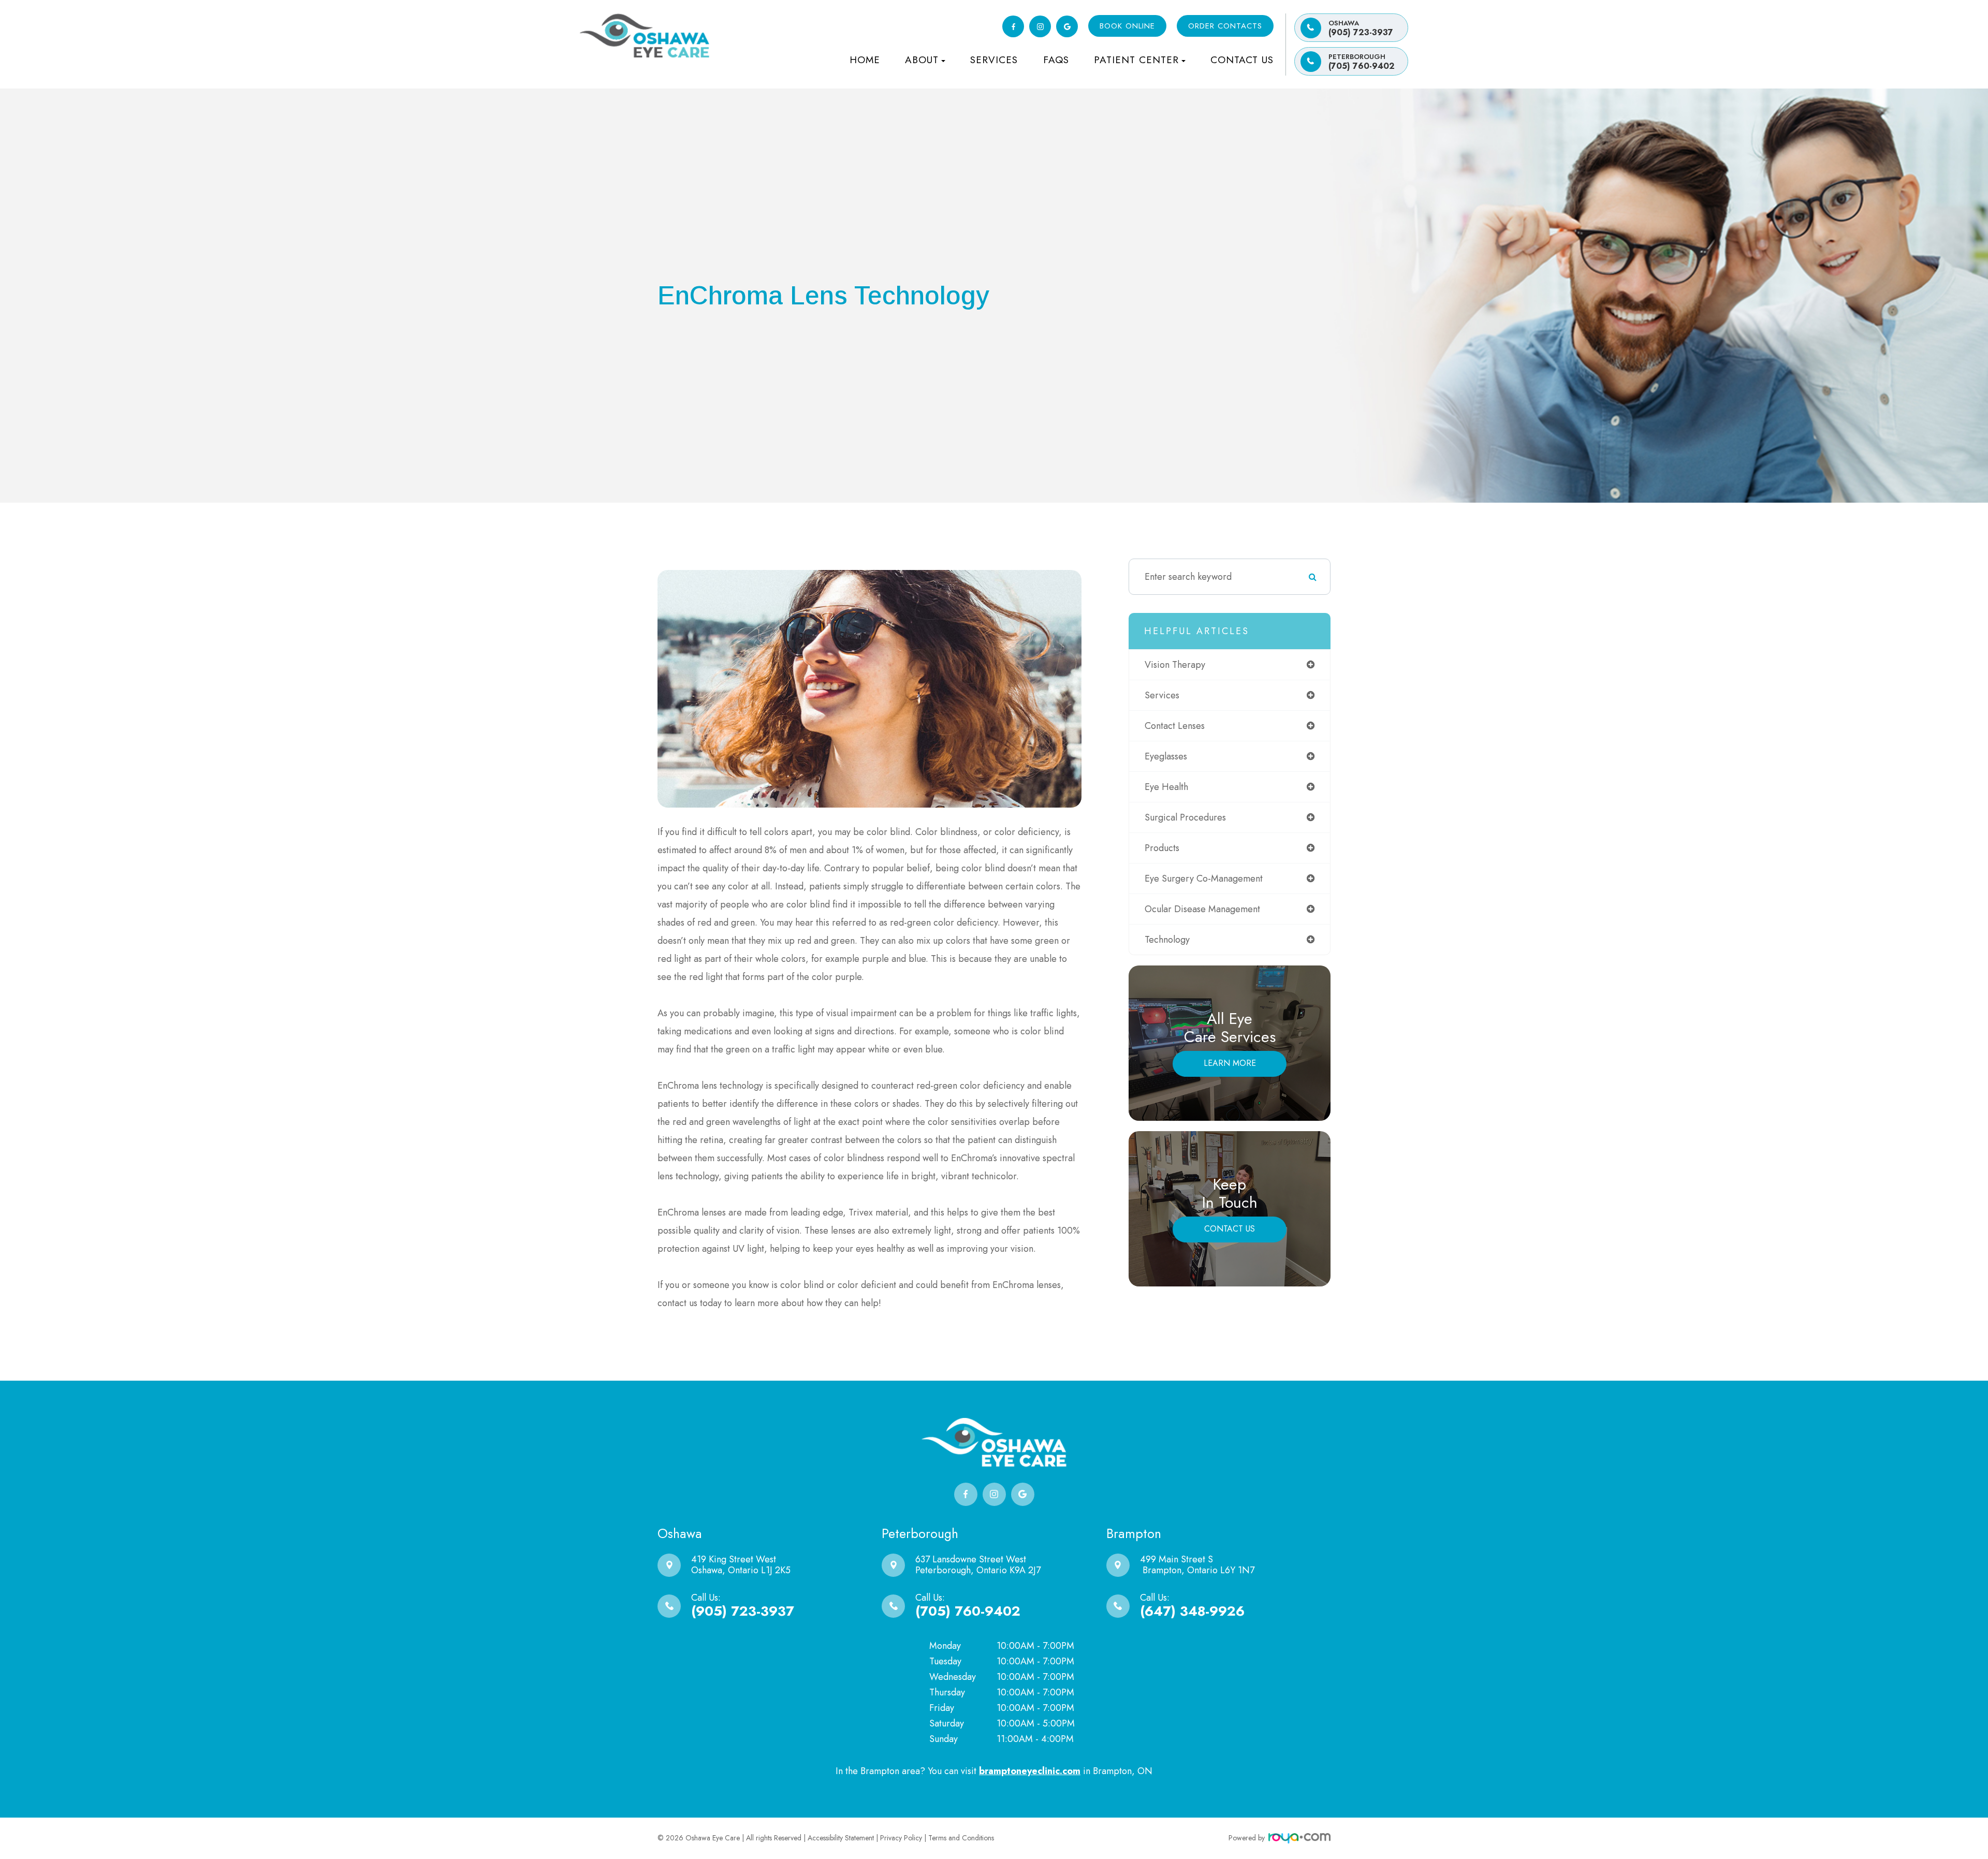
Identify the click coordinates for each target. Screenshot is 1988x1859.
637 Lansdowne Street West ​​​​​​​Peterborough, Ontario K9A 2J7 (978, 1565)
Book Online (1127, 26)
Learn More (1230, 1063)
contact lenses (1175, 726)
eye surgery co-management (1204, 879)
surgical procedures (1185, 817)
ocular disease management (1202, 909)
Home (865, 60)
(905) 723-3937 (1361, 28)
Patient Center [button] (1136, 60)
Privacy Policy (901, 1838)
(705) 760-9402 (1362, 62)
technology (1167, 940)
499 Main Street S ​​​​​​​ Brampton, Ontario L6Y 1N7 (1197, 1565)
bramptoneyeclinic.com (1030, 1771)
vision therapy (1175, 665)
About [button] (922, 60)
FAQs (1056, 60)
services (1162, 695)
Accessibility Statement (841, 1838)
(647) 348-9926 (1192, 1611)
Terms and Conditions (961, 1838)
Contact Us (1242, 60)
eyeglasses (1166, 756)
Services (994, 60)
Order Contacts (1225, 26)
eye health (1166, 787)
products (1162, 848)
